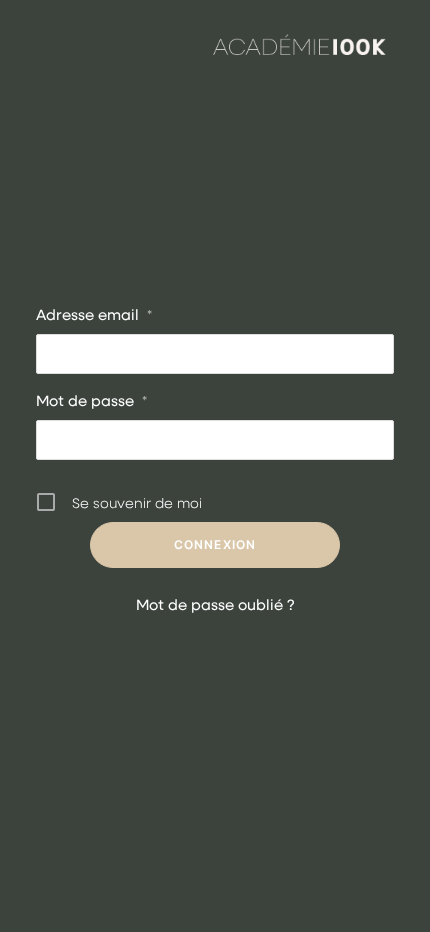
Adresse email (94, 314)
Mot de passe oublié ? (215, 604)
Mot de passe (91, 400)
